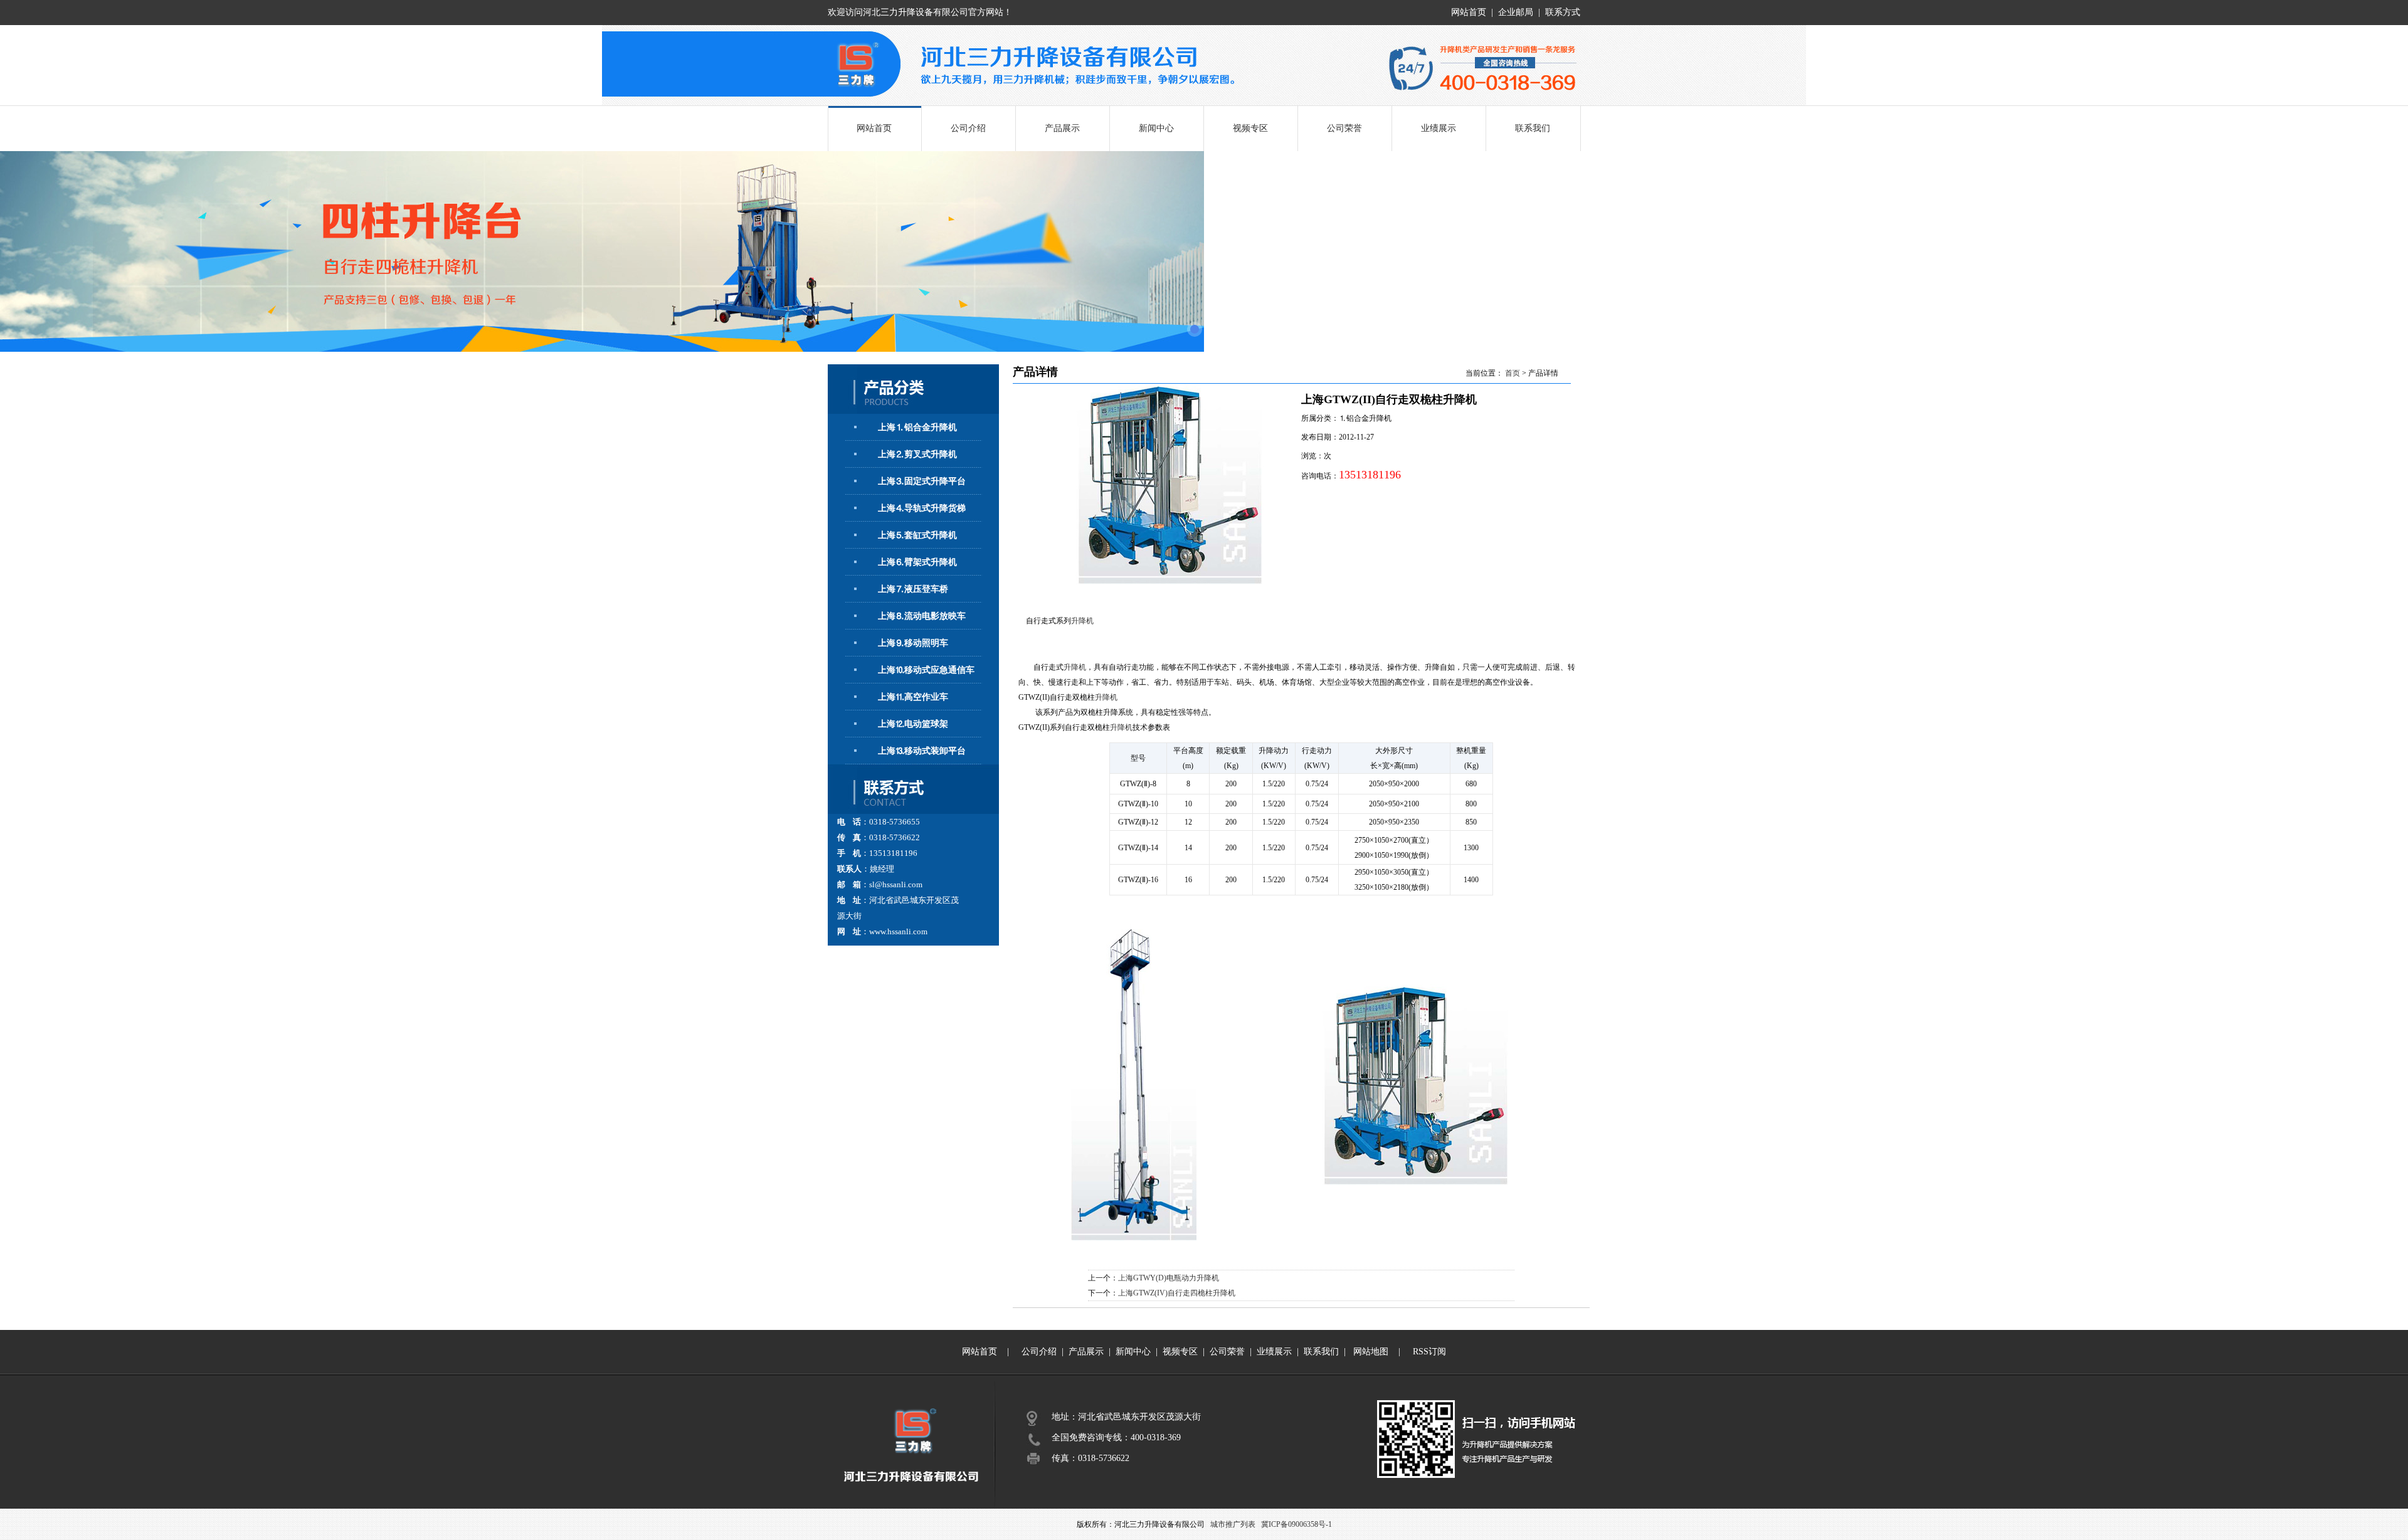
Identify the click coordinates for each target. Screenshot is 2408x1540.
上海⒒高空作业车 (913, 697)
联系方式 (1563, 12)
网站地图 (1371, 1352)
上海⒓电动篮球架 (913, 724)
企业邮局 (1516, 12)
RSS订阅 (1429, 1352)
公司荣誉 (1344, 128)
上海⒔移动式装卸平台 (922, 751)
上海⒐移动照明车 (913, 643)
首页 (1513, 373)
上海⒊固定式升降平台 (922, 481)
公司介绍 (968, 128)
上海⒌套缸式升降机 (917, 535)
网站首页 (1469, 12)
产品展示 (1062, 128)
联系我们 (1533, 128)
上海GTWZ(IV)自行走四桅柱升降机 (1177, 1293)
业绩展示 (1439, 128)
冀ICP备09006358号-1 (1296, 1524)
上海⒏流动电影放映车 (922, 616)
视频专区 (1250, 128)
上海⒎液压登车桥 (913, 589)
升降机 (1082, 621)
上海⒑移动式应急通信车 (926, 670)
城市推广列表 (1233, 1524)
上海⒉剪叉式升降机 (917, 454)
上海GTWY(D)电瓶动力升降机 (1169, 1278)
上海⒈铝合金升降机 (917, 427)
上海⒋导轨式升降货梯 (922, 508)
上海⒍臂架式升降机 (917, 562)
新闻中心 (1156, 128)
